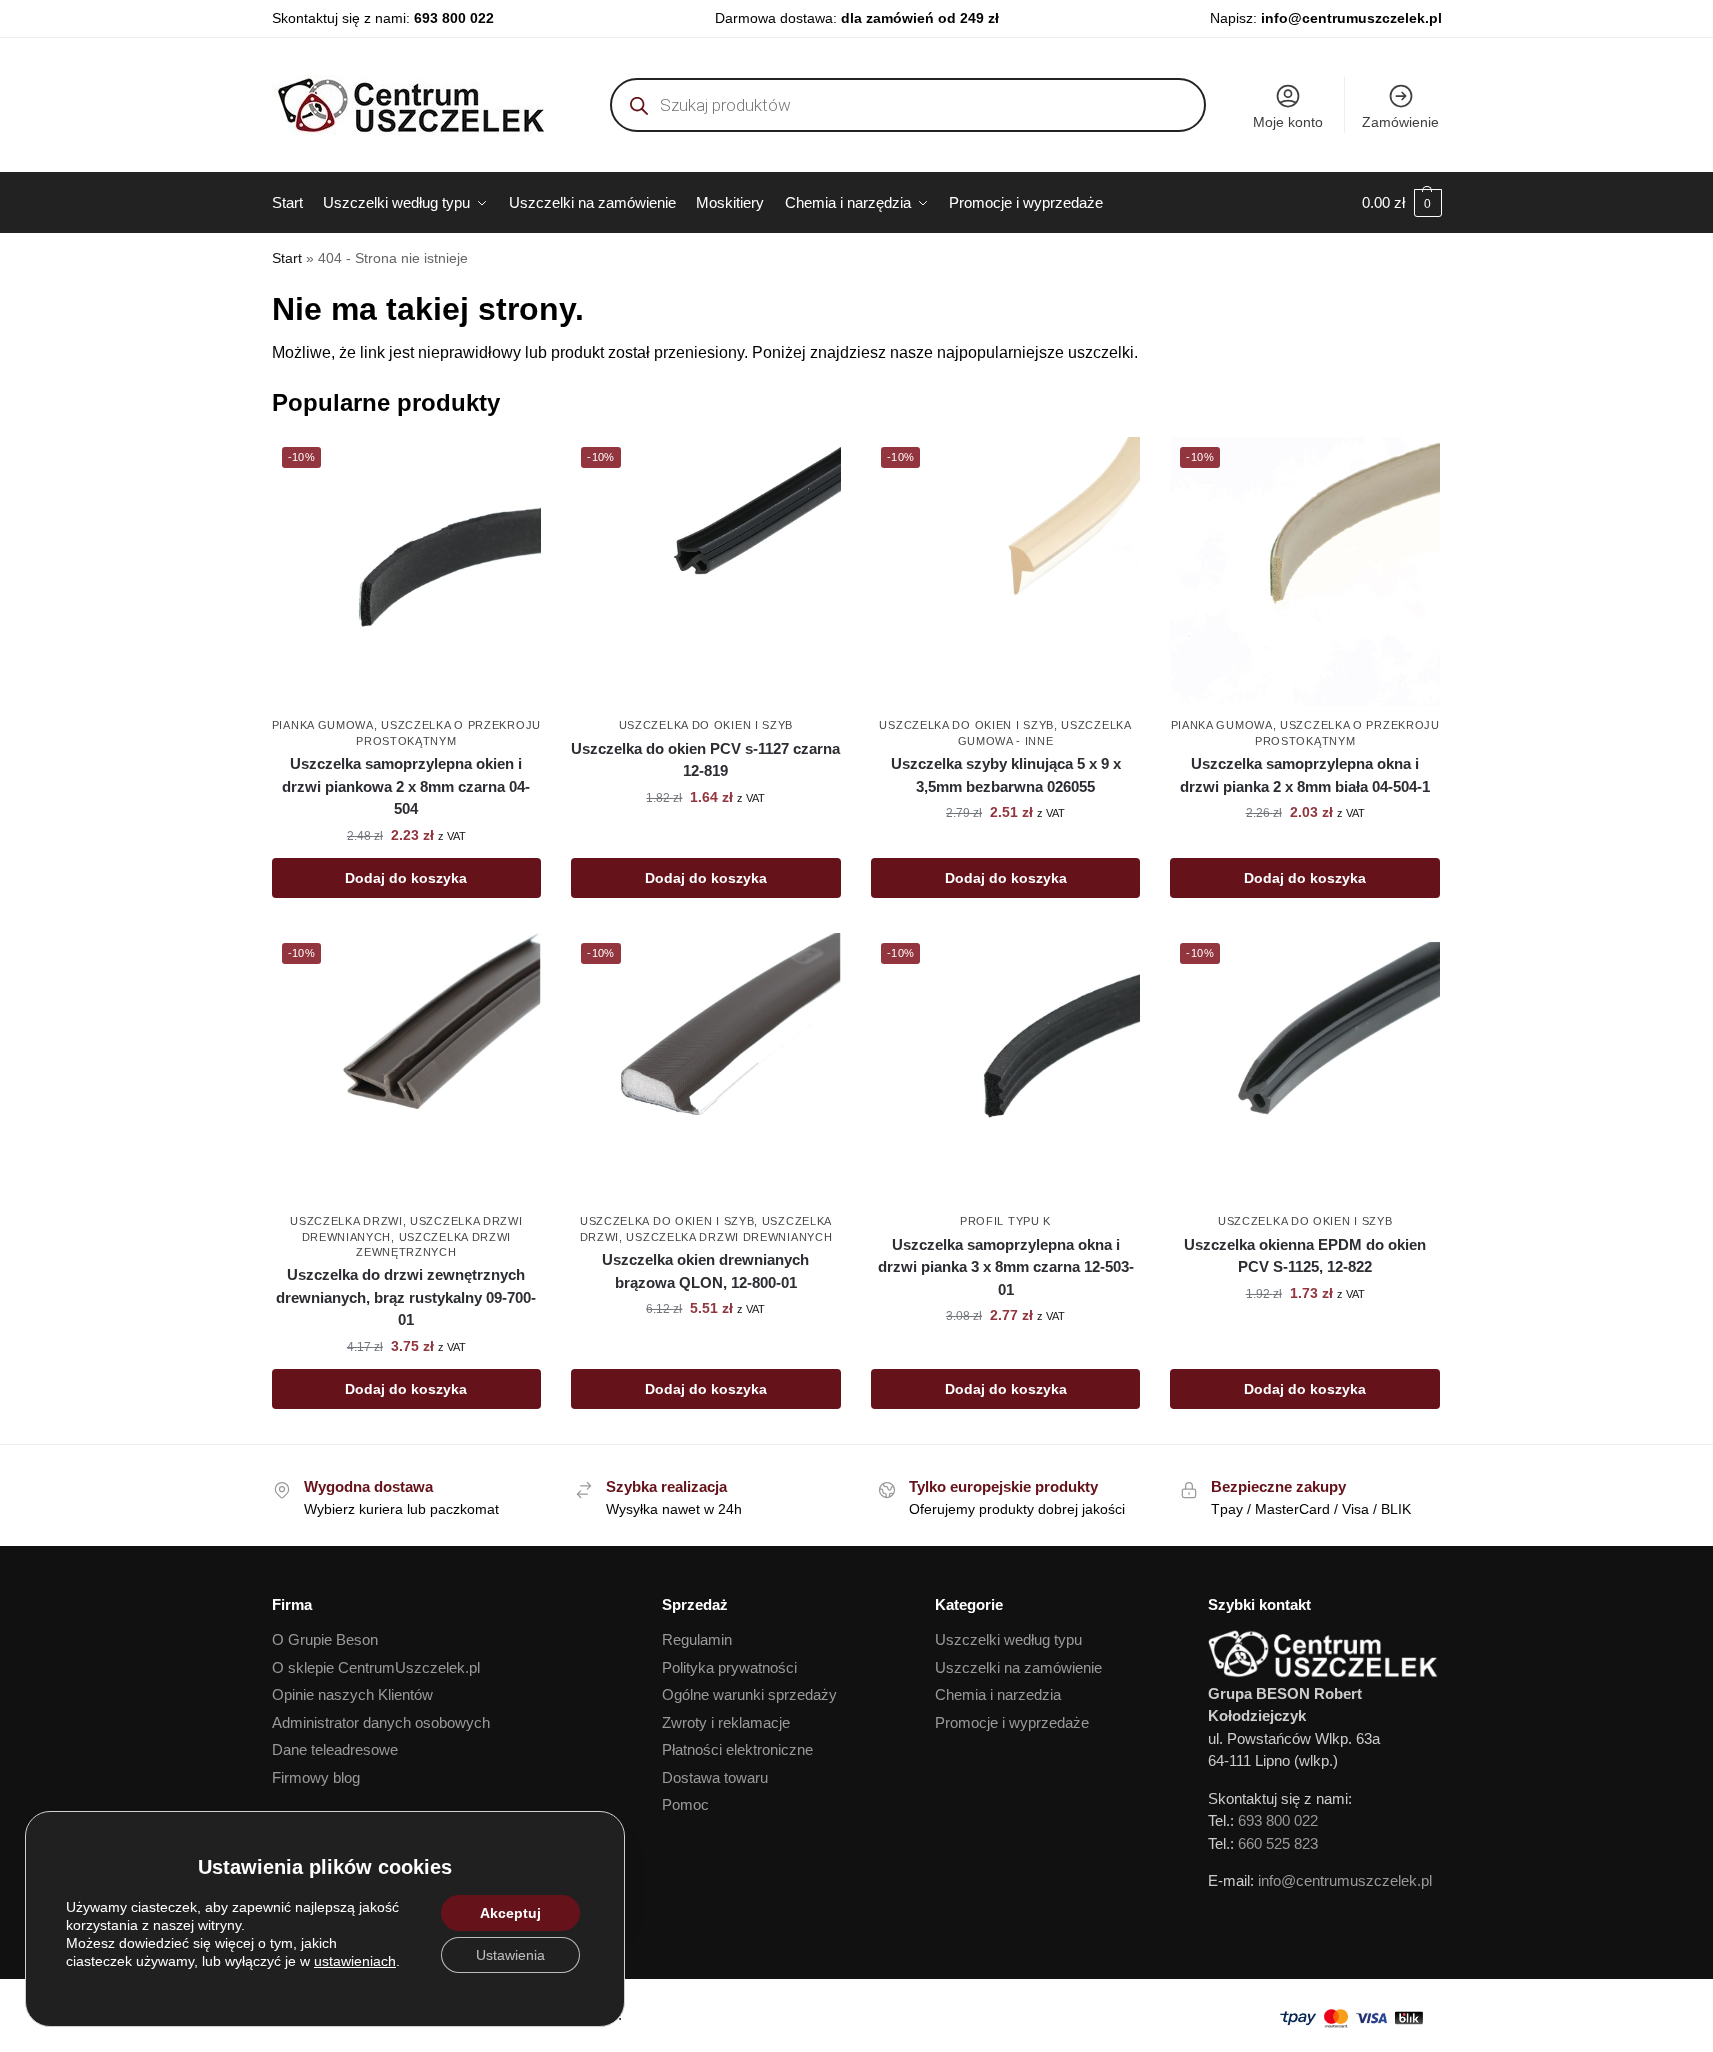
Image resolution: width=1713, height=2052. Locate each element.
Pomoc (685, 1804)
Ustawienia (510, 1955)
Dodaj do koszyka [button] (406, 878)
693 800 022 (454, 18)
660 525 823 (1278, 1843)
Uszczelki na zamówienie (1018, 1667)
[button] (1402, 203)
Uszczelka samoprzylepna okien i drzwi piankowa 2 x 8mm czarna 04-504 (406, 786)
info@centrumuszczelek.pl (1351, 18)
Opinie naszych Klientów (352, 1694)
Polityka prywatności (729, 1667)
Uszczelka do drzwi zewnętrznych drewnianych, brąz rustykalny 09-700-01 (406, 1297)
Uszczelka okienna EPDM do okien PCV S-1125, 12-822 (1305, 1256)
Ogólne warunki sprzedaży (749, 1694)
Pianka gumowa (323, 725)
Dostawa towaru (715, 1777)
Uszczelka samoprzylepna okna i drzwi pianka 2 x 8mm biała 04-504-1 (1305, 775)
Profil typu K (1005, 1221)
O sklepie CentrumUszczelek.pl (376, 1667)
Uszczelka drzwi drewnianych (729, 1237)
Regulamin (697, 1639)
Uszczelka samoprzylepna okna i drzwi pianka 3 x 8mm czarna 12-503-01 (1006, 1267)
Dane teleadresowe (335, 1749)
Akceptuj (510, 1913)
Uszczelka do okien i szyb (706, 725)
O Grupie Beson (325, 1639)
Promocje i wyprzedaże (1012, 1722)
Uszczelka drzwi (346, 1221)
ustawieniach (355, 1961)
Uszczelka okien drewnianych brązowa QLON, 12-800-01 (705, 1271)
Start (287, 258)
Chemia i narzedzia (998, 1694)
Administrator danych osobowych (381, 1722)
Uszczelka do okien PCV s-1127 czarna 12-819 (705, 760)
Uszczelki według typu (1008, 1639)
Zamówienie (1400, 122)
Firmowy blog (316, 1777)
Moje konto (1288, 122)
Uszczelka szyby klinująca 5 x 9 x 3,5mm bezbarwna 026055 (1006, 775)
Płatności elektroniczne (737, 1749)
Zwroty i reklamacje (726, 1722)
